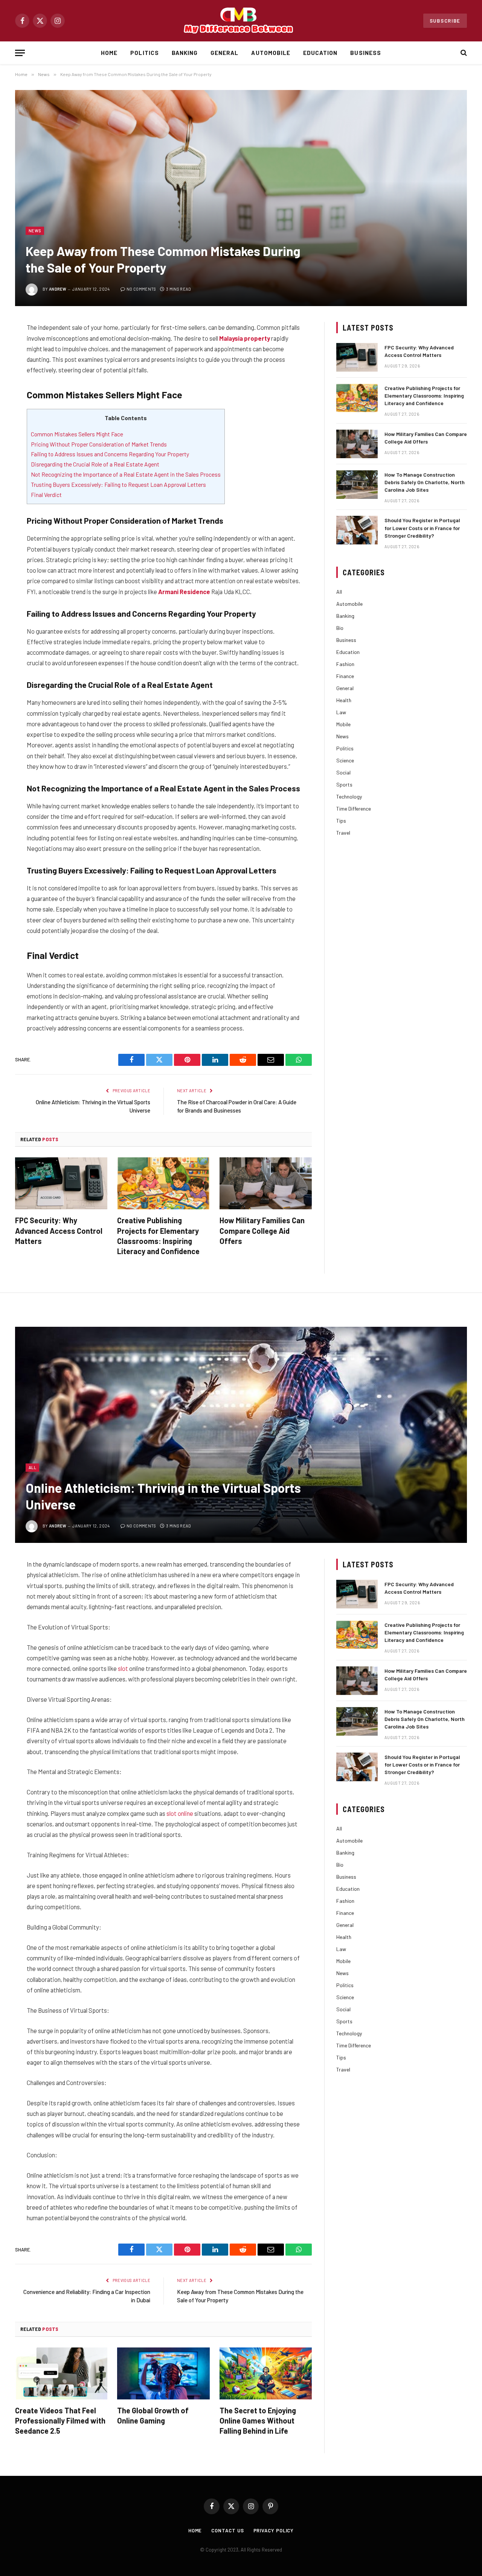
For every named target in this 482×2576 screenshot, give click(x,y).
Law (341, 712)
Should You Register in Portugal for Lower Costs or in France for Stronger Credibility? (422, 528)
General (224, 53)
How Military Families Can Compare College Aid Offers (262, 1230)
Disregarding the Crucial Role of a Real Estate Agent (95, 464)
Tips (341, 821)
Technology (349, 796)
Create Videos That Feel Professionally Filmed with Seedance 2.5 (60, 2421)
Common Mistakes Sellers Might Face (77, 434)
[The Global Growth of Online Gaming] (163, 2373)
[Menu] (20, 53)
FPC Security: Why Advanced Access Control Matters (59, 1230)
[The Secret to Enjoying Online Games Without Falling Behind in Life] (266, 2373)
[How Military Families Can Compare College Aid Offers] (266, 1183)
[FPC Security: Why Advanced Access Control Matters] (61, 1183)
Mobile (343, 724)
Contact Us (227, 2530)
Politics (144, 53)
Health (344, 700)
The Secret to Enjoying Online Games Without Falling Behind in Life (258, 2421)
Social (343, 772)
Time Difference (354, 809)
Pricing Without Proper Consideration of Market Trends (99, 444)
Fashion (345, 664)
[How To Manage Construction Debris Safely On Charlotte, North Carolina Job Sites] (357, 485)
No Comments (141, 289)
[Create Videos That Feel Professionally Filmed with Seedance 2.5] (61, 2373)
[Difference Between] (241, 21)
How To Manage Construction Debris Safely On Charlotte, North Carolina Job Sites (425, 482)
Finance (345, 676)
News (35, 231)
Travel (343, 833)
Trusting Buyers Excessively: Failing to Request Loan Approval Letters (118, 484)
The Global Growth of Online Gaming (153, 2415)
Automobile (271, 53)
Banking (185, 53)
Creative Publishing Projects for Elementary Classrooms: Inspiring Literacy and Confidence (158, 1236)
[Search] (463, 53)
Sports (344, 784)
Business (365, 53)
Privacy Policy (274, 2530)
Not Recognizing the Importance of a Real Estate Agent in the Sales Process (126, 474)
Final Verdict (46, 495)
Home (109, 53)
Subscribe (445, 21)
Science (345, 760)
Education (320, 53)
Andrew (58, 289)
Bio (340, 628)
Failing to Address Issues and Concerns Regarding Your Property (110, 454)
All (339, 592)
